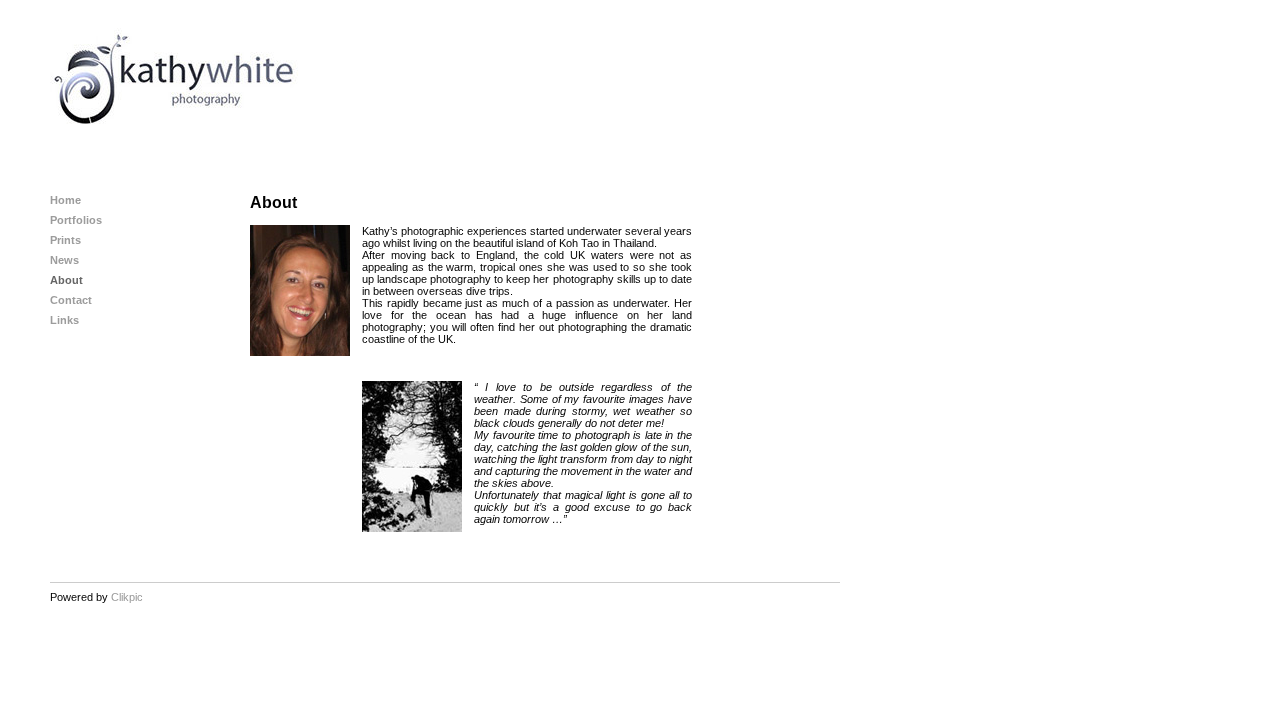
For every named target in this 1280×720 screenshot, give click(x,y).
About (66, 280)
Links (64, 320)
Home (65, 200)
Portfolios (76, 220)
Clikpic (127, 597)
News (64, 260)
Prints (65, 240)
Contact (71, 300)
